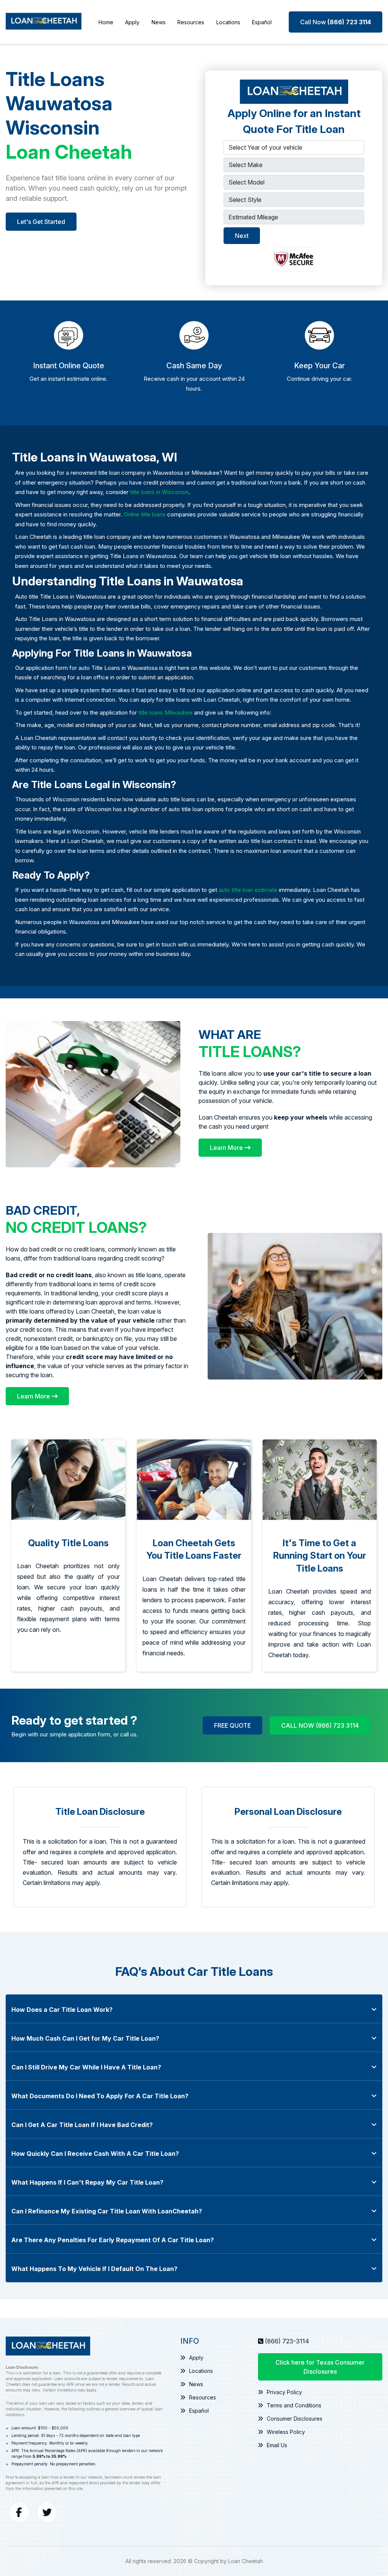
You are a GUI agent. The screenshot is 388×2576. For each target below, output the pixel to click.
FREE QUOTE (232, 1725)
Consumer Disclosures (295, 2419)
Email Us (277, 2445)
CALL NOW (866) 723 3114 (320, 1725)
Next (242, 236)
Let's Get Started (41, 222)
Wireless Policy (286, 2432)
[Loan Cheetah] (44, 22)
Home (106, 22)
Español (262, 22)
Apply (132, 22)
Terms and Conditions (294, 2405)
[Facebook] (19, 2512)
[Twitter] (47, 2512)
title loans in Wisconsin (159, 492)
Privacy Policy (284, 2392)
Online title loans (145, 514)
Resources (191, 22)
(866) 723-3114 (287, 2341)
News (159, 22)
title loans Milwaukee (165, 712)
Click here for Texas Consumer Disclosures (320, 2367)
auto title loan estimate (248, 890)
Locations (228, 22)
